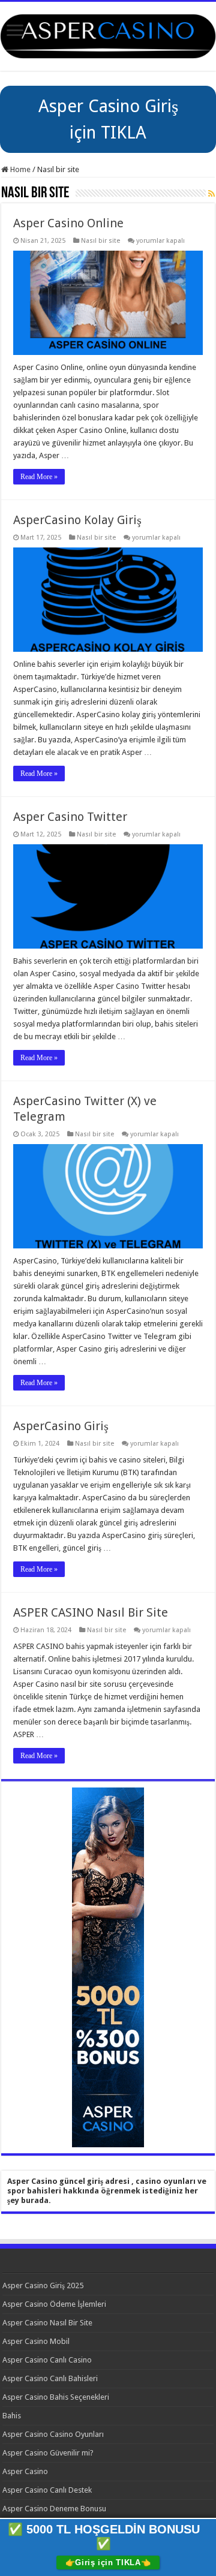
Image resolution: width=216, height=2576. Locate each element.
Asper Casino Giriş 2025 (43, 2285)
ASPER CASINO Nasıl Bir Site (91, 1612)
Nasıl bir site (100, 241)
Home (19, 169)
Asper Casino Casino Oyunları (53, 2434)
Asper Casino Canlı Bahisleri (50, 2378)
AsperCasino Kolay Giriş (77, 520)
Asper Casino (25, 2471)
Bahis (12, 2416)
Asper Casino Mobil (36, 2341)
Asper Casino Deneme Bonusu (54, 2509)
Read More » (39, 477)
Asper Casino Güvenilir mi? (48, 2453)
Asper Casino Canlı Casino (47, 2360)
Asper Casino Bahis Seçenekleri (56, 2397)
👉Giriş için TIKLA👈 (108, 2563)
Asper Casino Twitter (70, 817)
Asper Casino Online (68, 223)
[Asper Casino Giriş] (108, 34)
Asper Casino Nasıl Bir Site (47, 2323)
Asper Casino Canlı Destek (47, 2490)
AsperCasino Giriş (61, 1426)
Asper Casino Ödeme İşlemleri (54, 2304)
